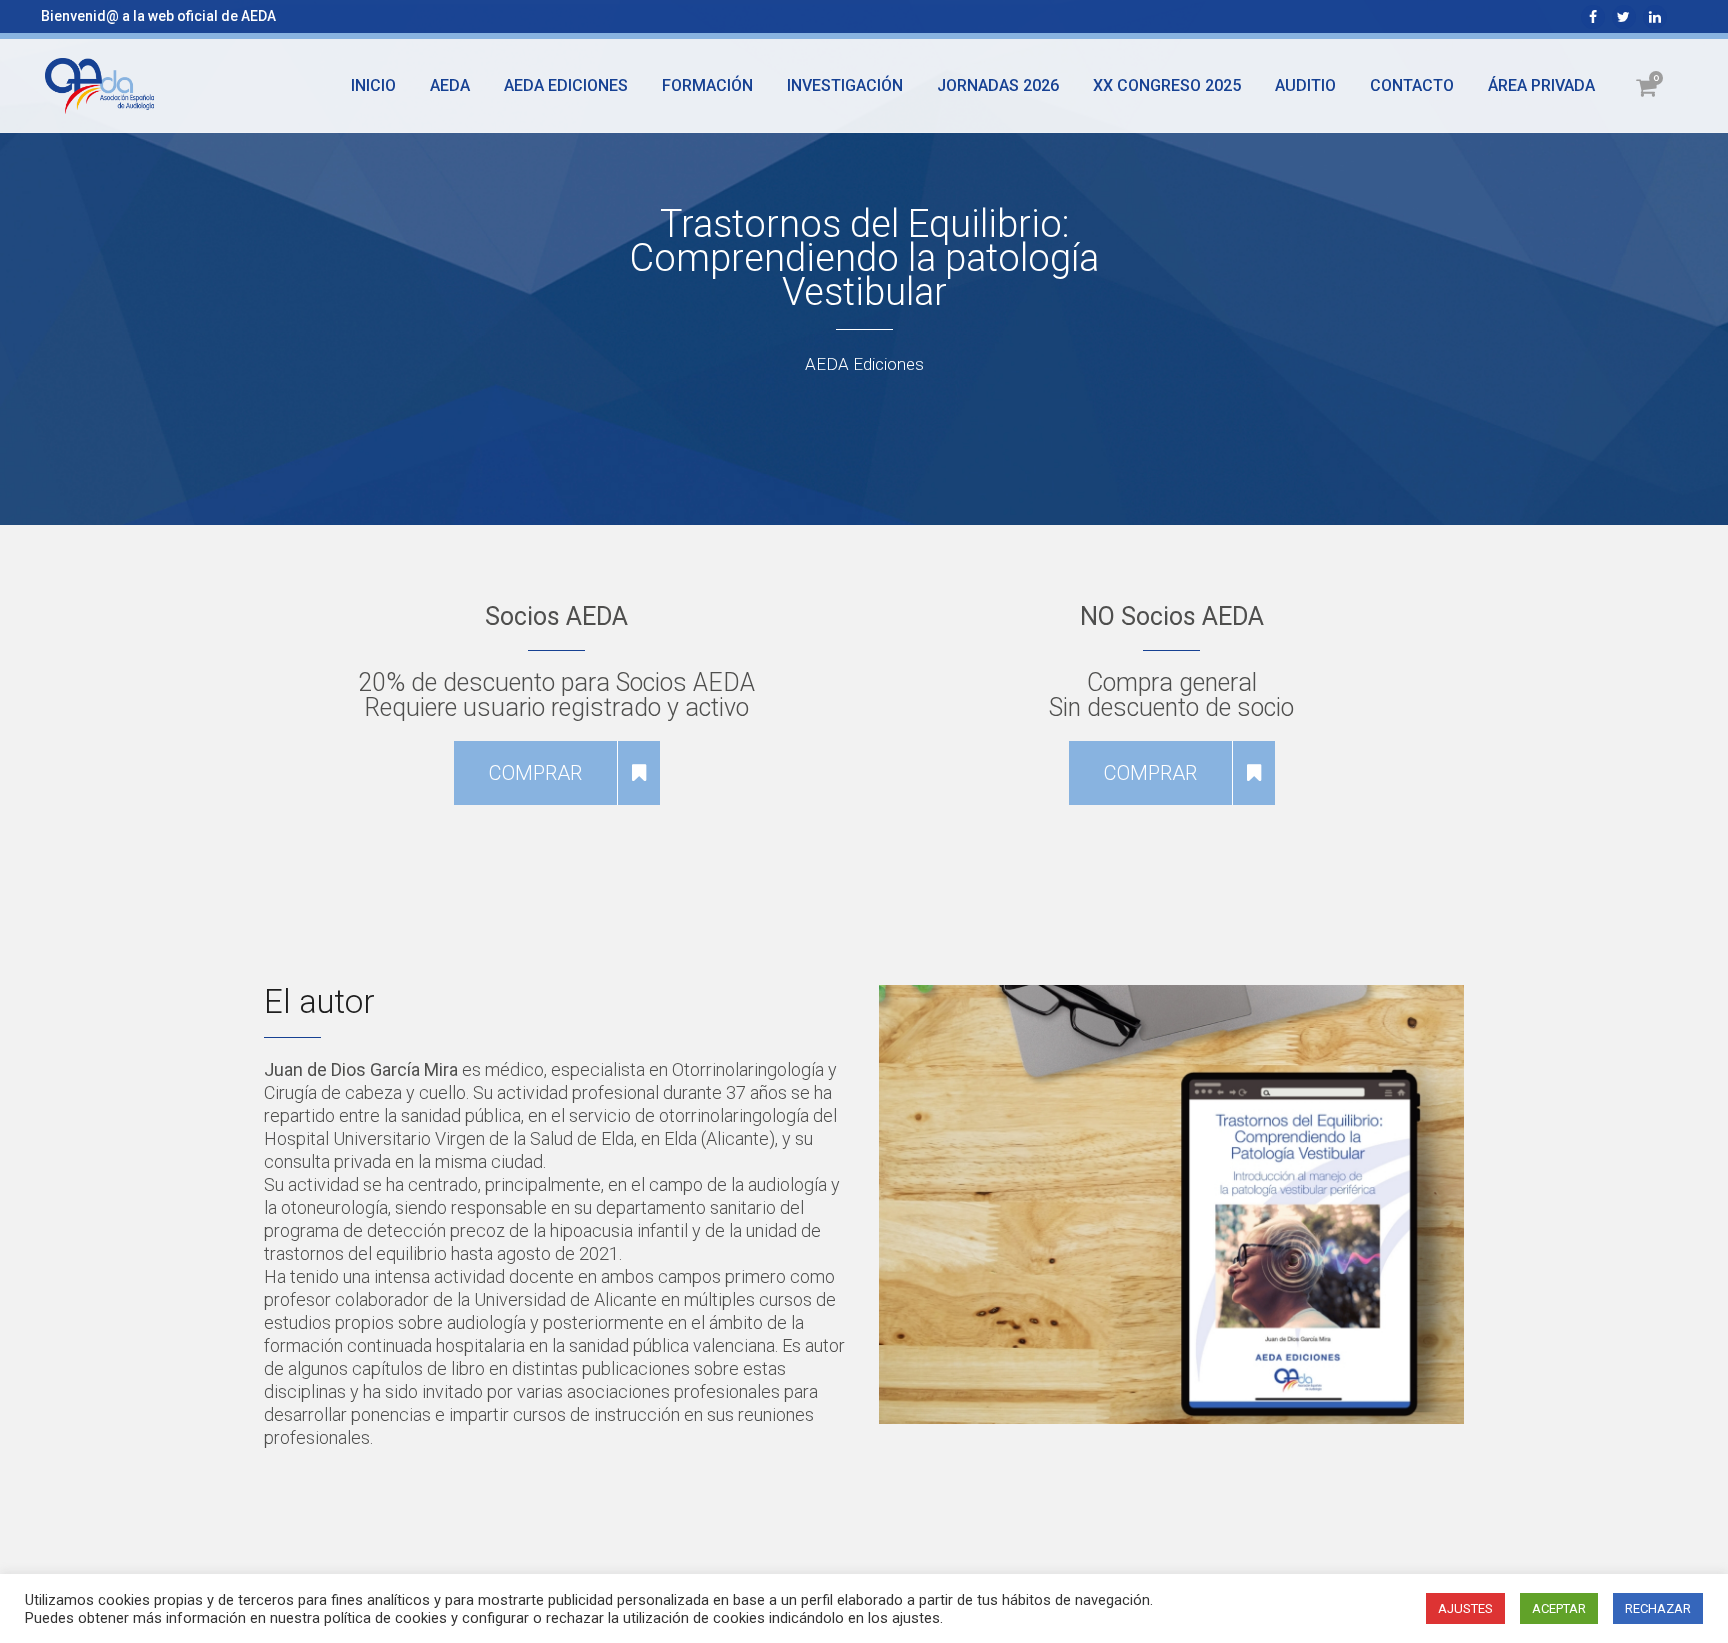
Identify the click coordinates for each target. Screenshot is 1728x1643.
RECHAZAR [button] (1658, 1608)
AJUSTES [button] (1465, 1608)
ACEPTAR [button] (1559, 1608)
